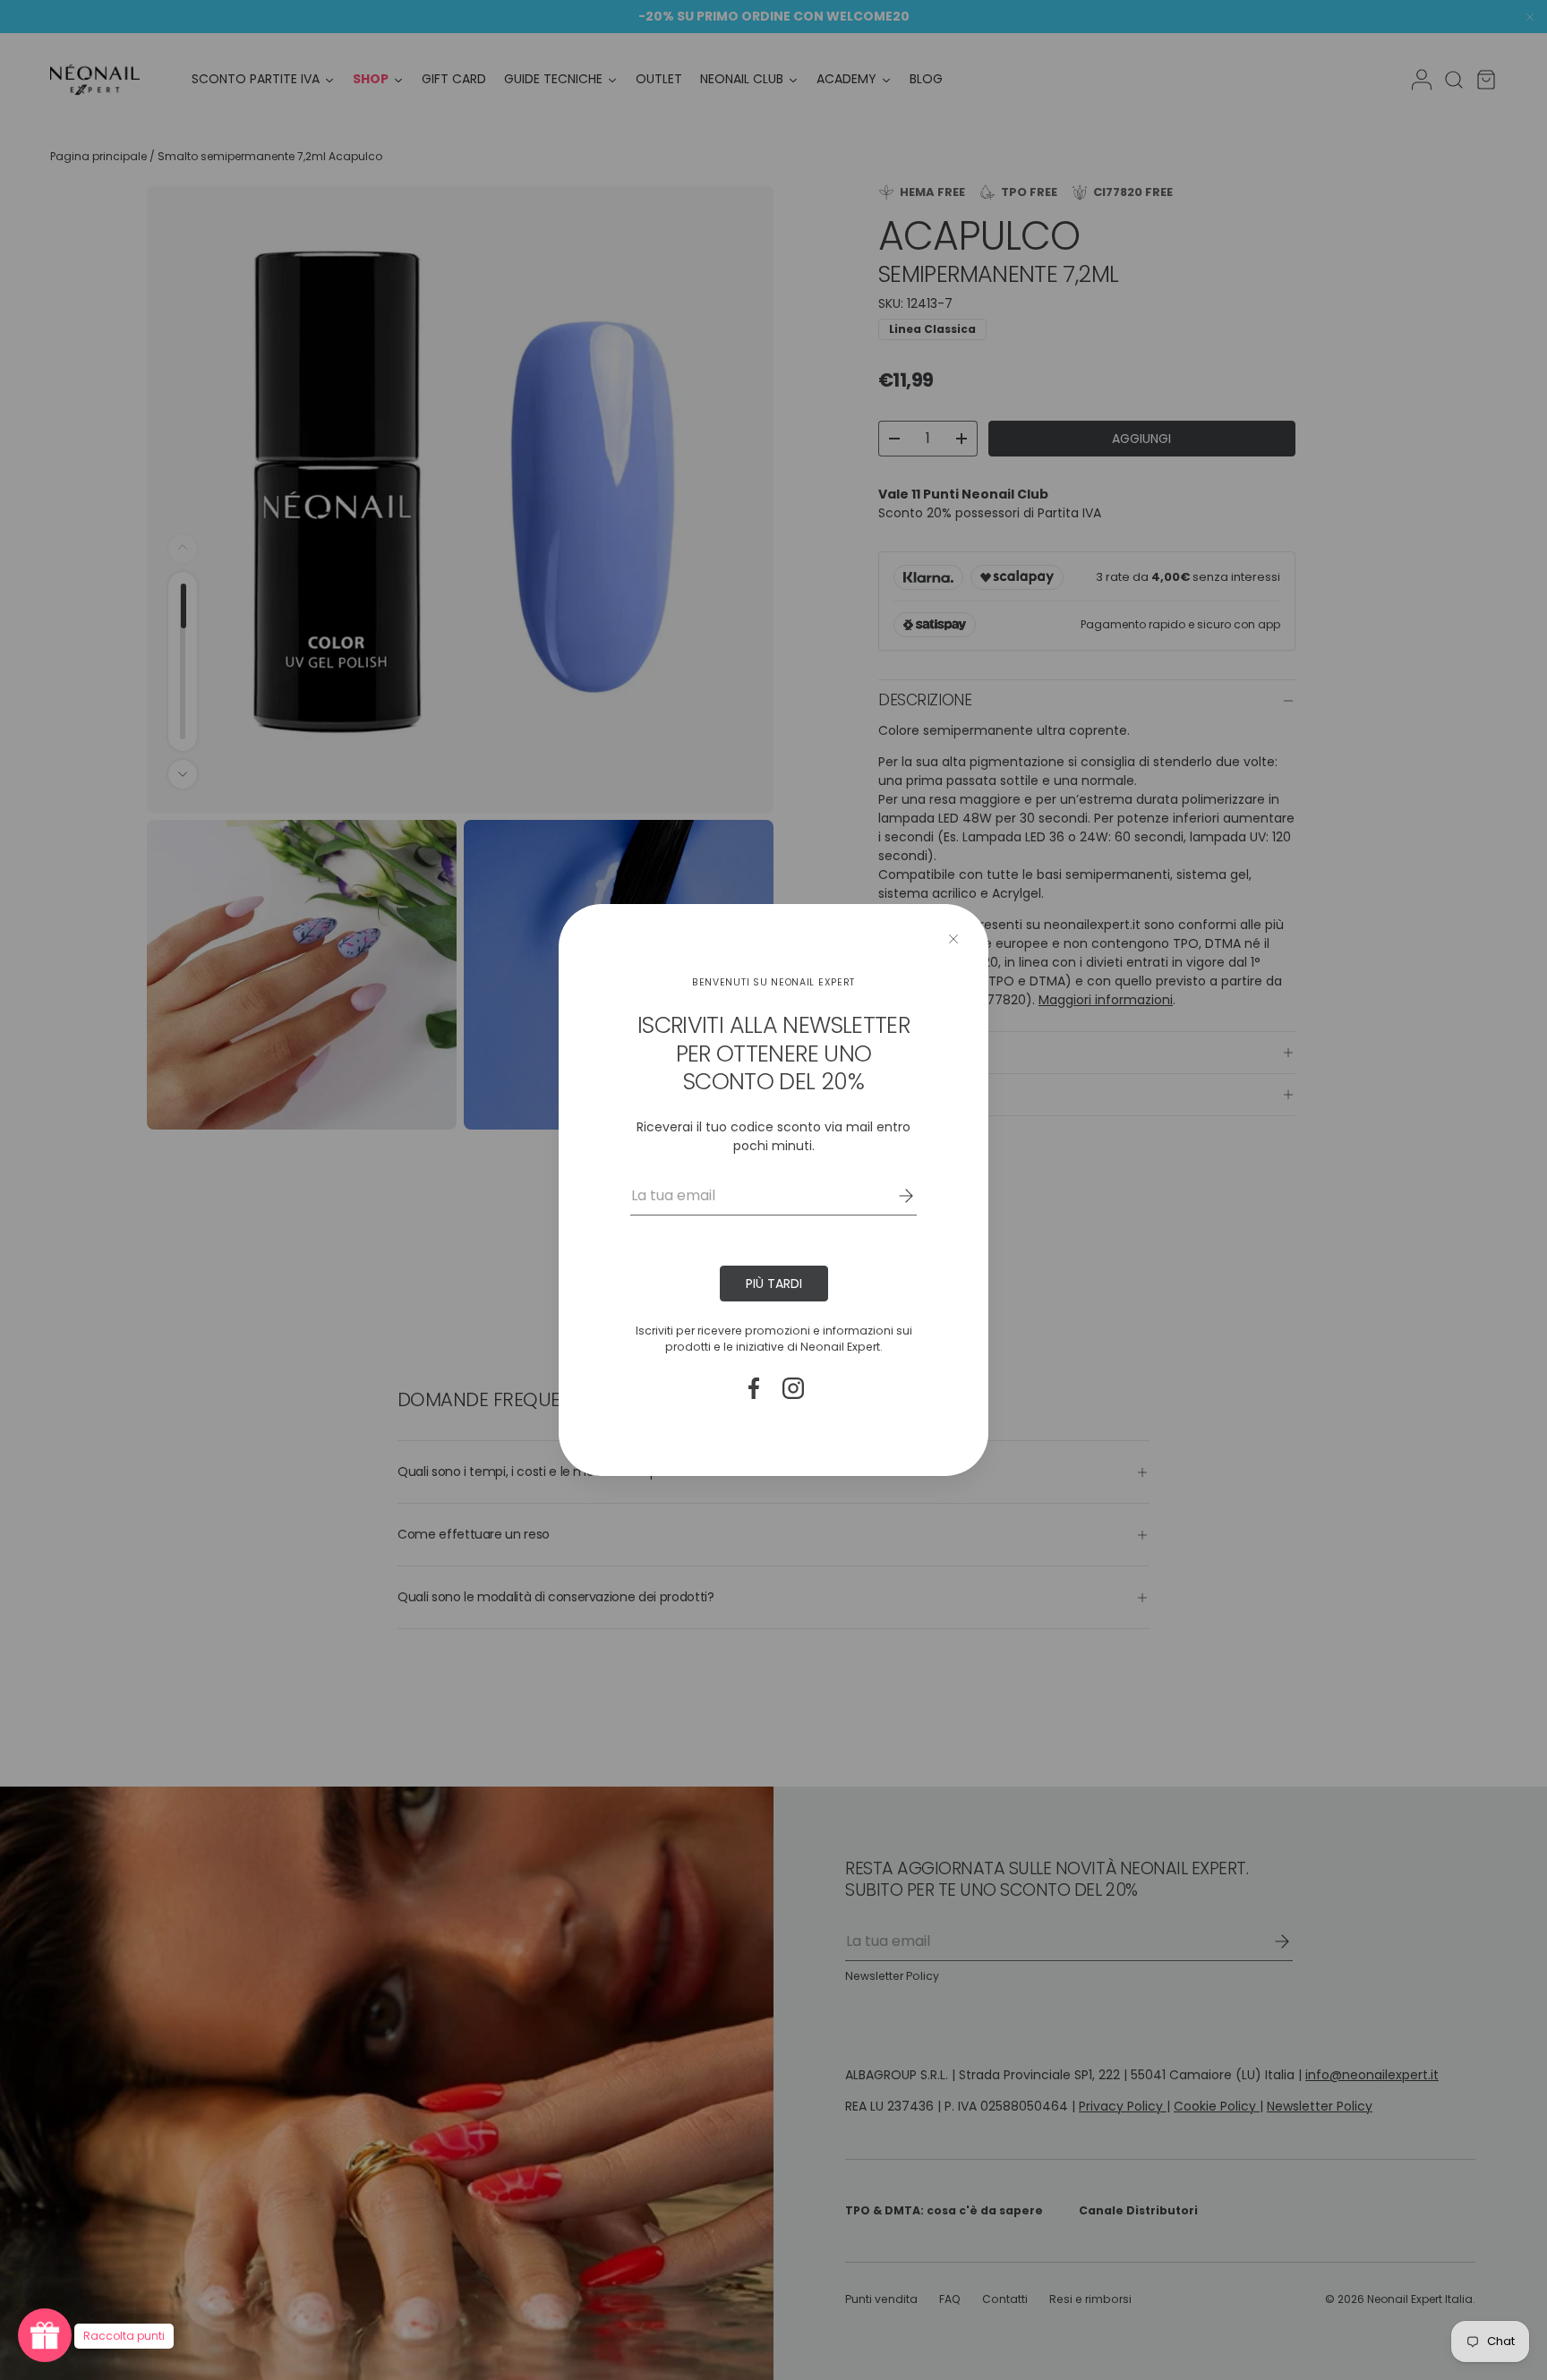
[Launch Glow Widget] (45, 2335)
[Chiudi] (953, 939)
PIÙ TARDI (774, 1284)
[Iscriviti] (893, 1196)
